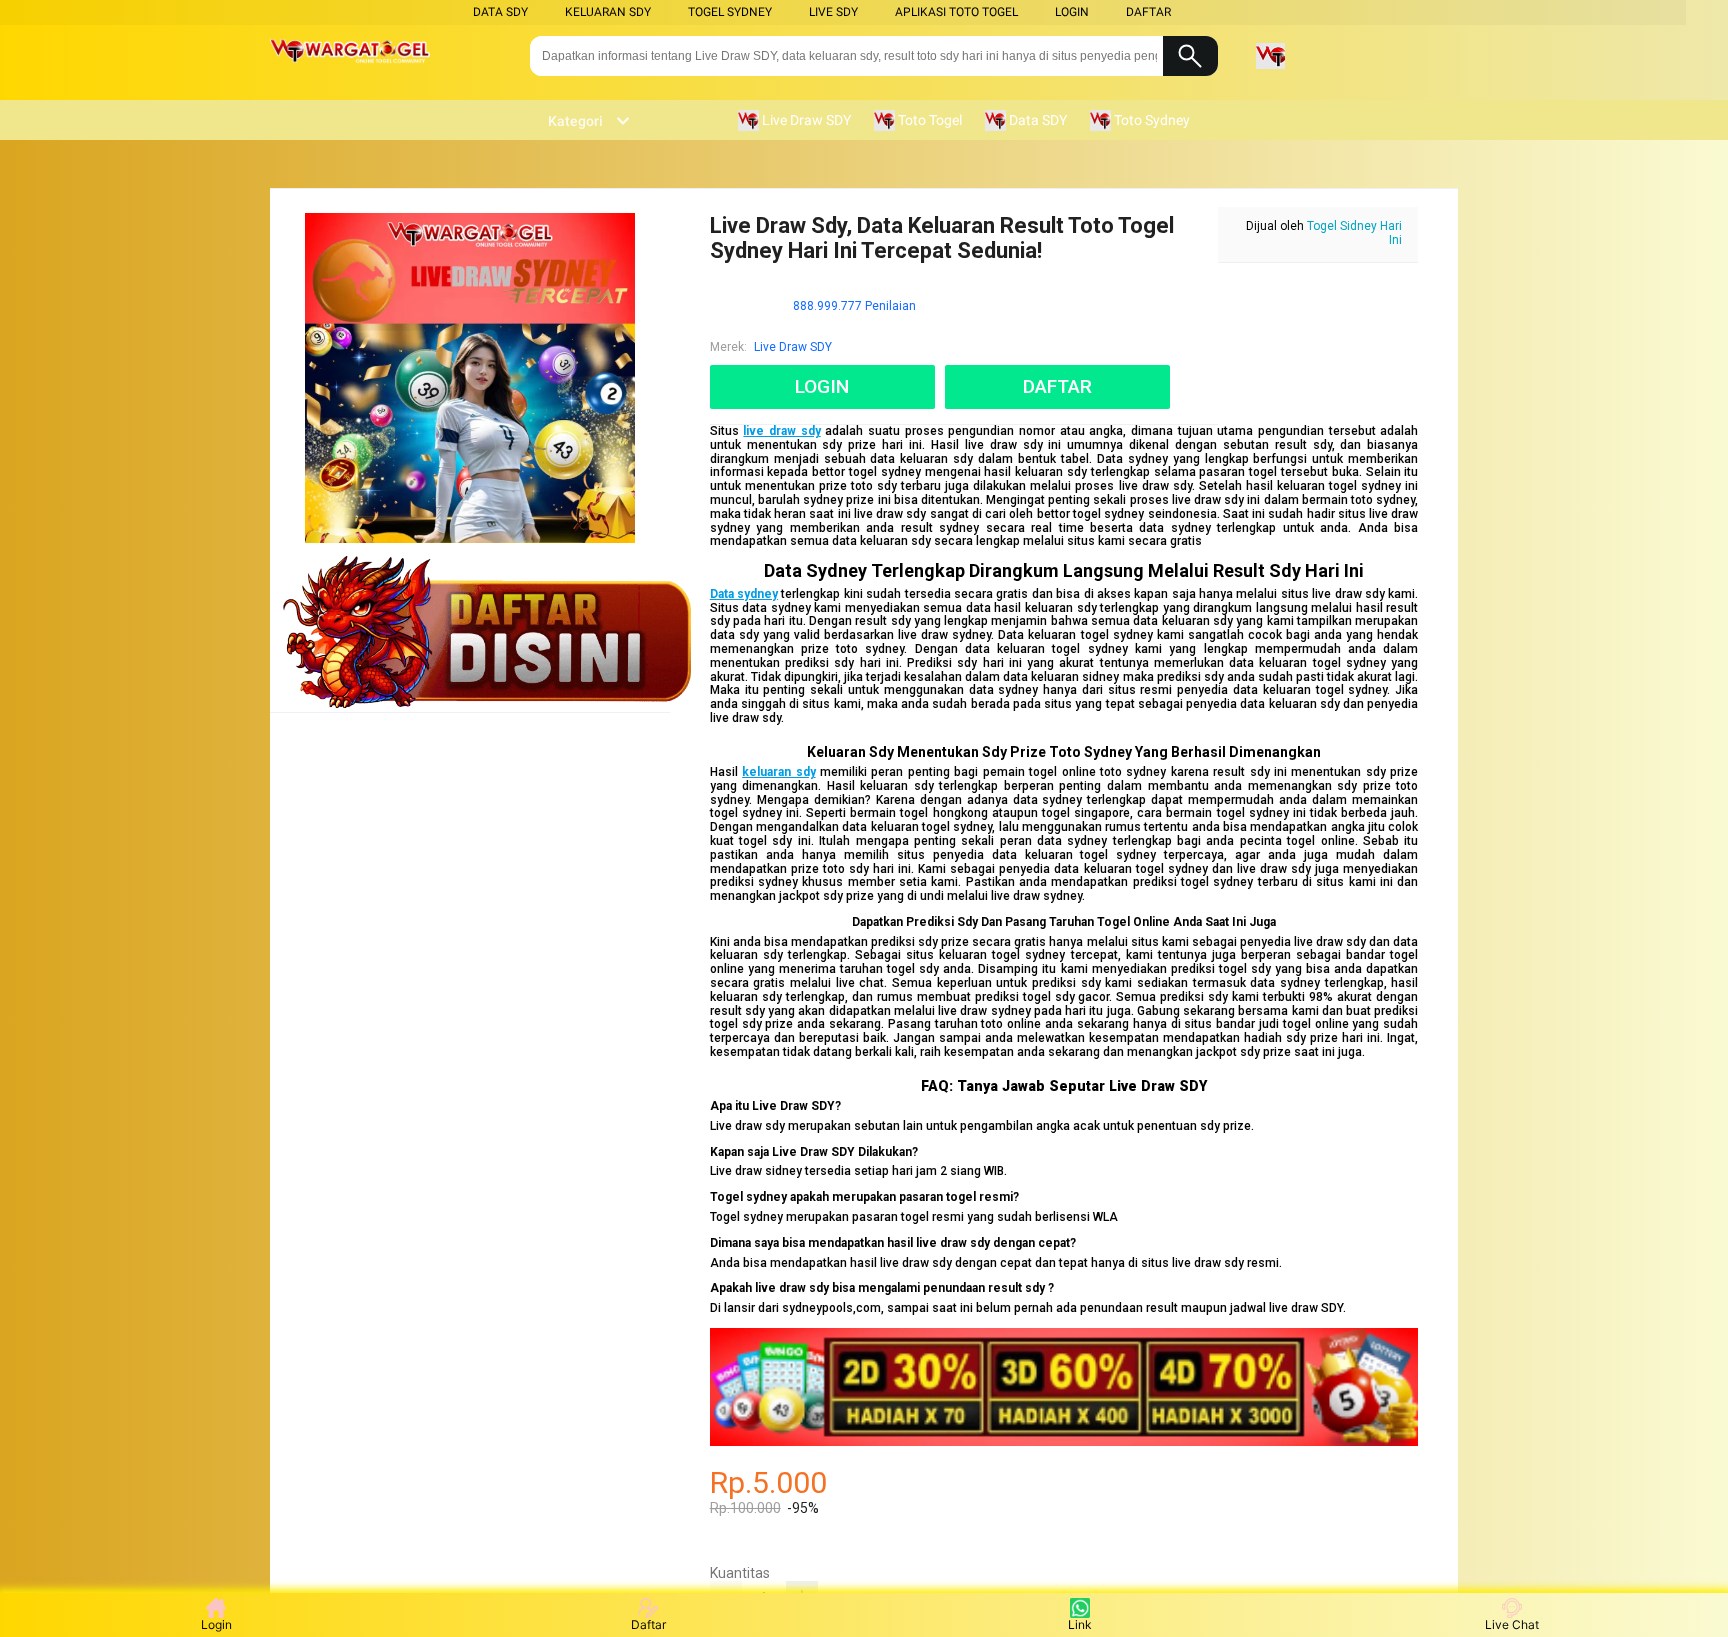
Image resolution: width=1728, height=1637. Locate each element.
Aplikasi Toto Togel (956, 12)
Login (216, 1624)
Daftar (648, 1624)
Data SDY (500, 12)
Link (1080, 1624)
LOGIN (1072, 12)
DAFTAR (1148, 12)
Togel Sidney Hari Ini (1354, 233)
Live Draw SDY (793, 347)
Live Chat (1512, 1624)
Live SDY (833, 12)
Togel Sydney (730, 12)
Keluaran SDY (608, 12)
